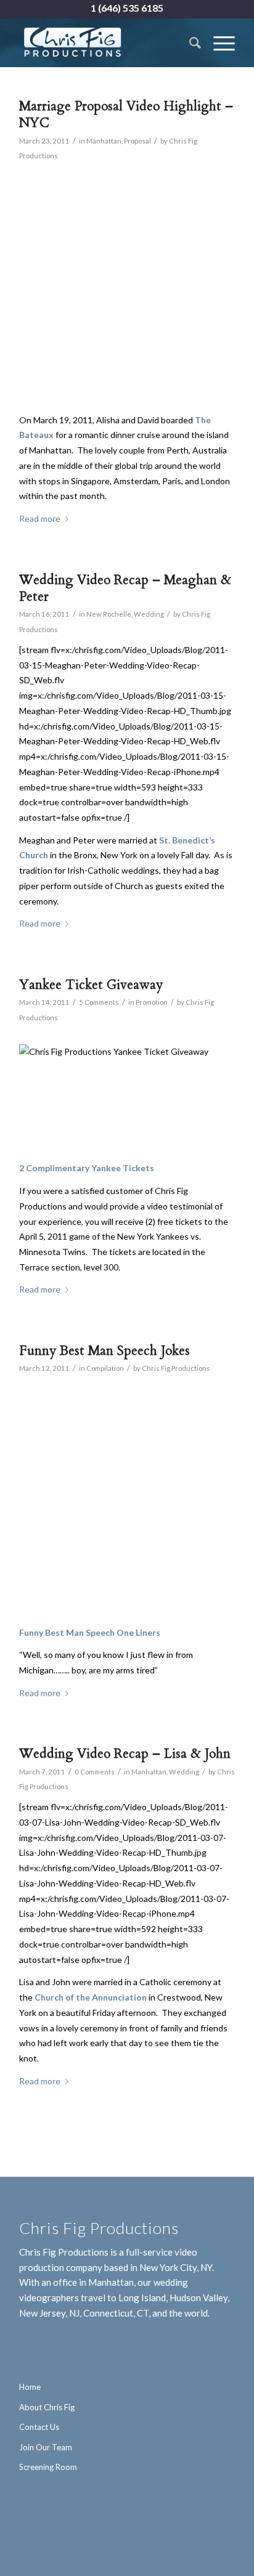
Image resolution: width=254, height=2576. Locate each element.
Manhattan (104, 141)
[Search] (189, 43)
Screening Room (48, 2467)
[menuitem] (189, 43)
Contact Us (39, 2427)
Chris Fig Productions (176, 1368)
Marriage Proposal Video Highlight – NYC (126, 115)
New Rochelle (109, 614)
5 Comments (99, 1002)
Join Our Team (46, 2447)
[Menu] (218, 43)
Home (30, 2387)
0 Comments (95, 1772)
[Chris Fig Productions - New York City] (105, 43)
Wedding (149, 614)
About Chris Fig (47, 2407)
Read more (40, 518)
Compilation (105, 1368)
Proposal (137, 141)
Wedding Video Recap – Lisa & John (125, 1754)
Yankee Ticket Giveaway (91, 985)
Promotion (152, 1002)
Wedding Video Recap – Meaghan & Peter (125, 588)
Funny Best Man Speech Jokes (104, 1351)
